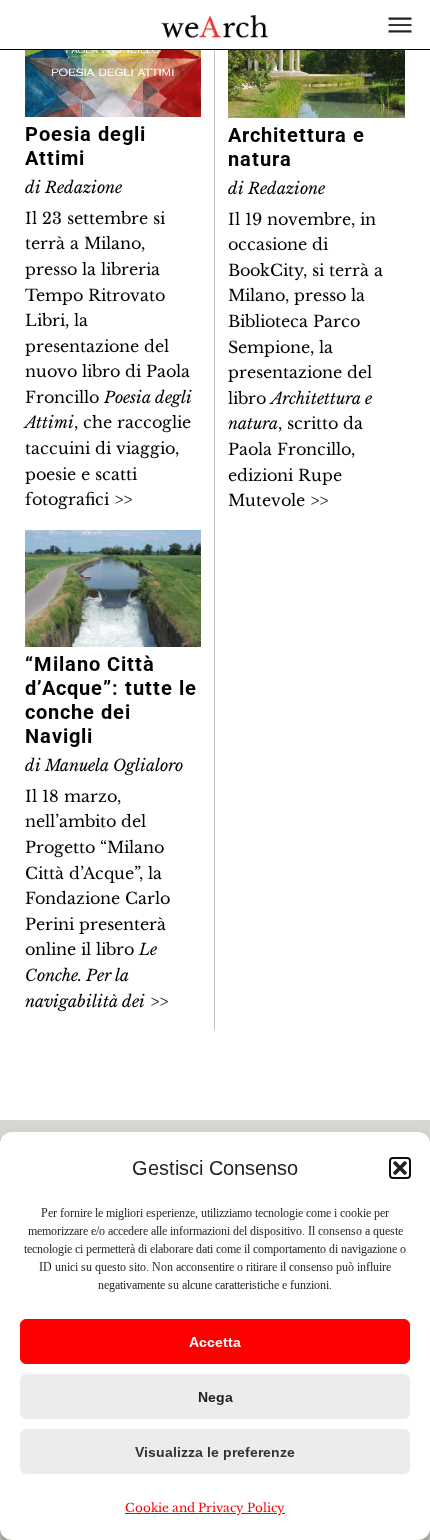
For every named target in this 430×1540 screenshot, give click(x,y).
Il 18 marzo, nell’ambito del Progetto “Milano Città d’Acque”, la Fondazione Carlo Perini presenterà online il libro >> (97, 898)
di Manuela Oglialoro (104, 765)
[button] (400, 1168)
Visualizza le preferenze (215, 1452)
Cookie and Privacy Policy (205, 1507)
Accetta (215, 1342)
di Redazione (73, 187)
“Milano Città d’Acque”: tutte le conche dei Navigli (111, 700)
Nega (215, 1397)
